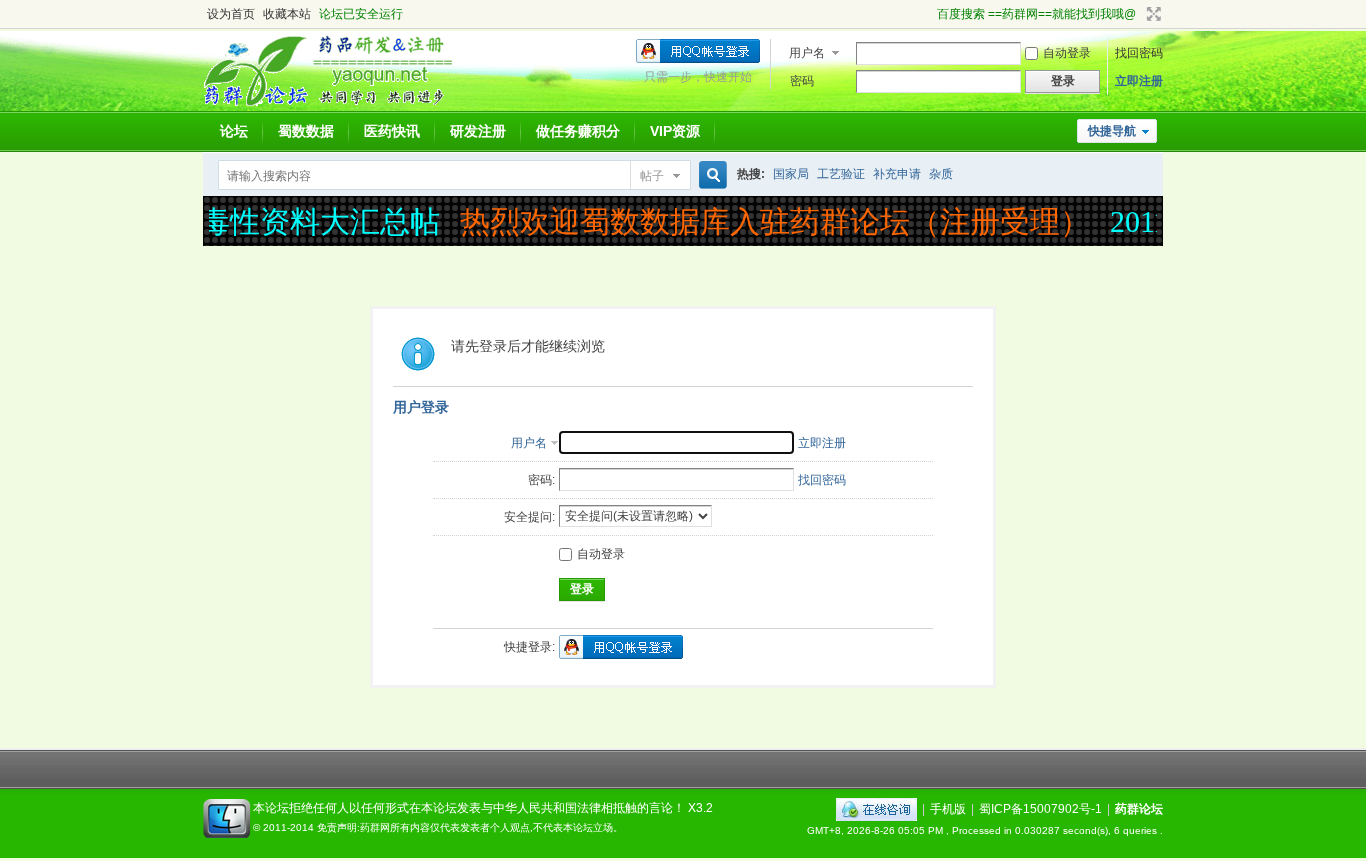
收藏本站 (287, 14)
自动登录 (1067, 53)
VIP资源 (675, 131)
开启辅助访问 (928, 14)
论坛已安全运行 (361, 14)
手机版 (948, 809)
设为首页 (231, 14)
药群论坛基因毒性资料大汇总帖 (223, 221)
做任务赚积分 (578, 131)
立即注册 (1139, 81)
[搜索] (710, 175)
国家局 (791, 174)
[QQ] (876, 809)
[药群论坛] (336, 105)
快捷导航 (1112, 131)
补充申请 (897, 174)
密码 (802, 81)
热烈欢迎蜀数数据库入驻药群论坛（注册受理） (768, 221)
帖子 (652, 176)
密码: (541, 480)
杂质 (941, 174)
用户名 (807, 53)
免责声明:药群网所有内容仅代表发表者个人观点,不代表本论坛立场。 (470, 827)
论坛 (234, 131)
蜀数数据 (306, 131)
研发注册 (478, 131)
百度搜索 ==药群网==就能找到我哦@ (1036, 14)
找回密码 (1139, 53)
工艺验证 (841, 174)
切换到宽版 (1151, 14)
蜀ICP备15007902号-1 (1040, 809)
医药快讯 (392, 131)
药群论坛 (1139, 809)
